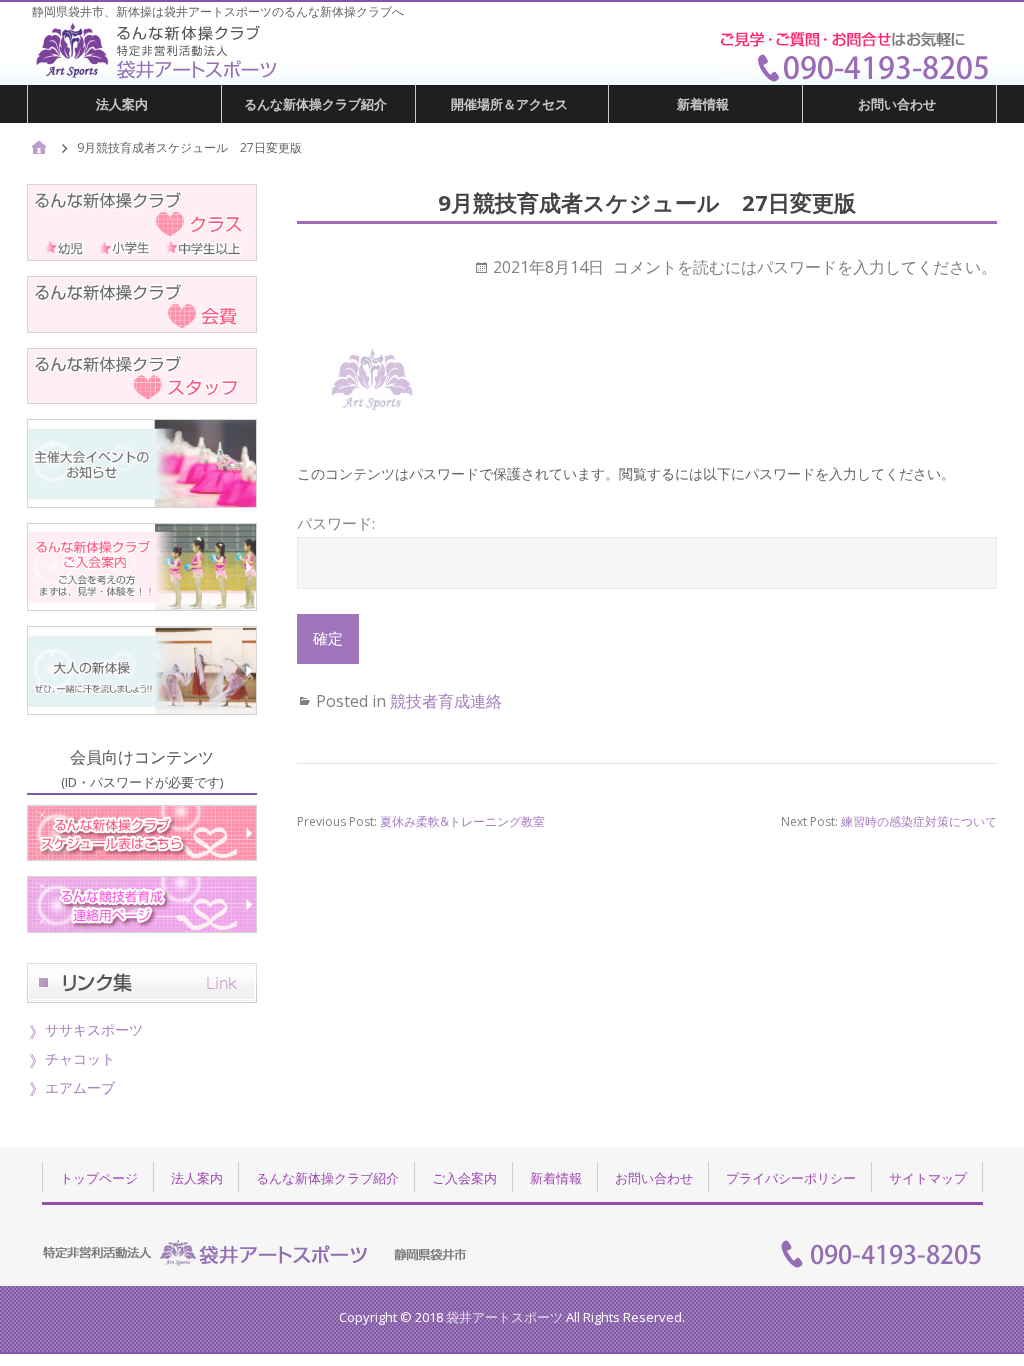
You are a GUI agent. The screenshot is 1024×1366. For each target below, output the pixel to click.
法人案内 (122, 104)
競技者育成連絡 (446, 701)
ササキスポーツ (94, 1029)
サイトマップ (928, 1178)
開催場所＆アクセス (509, 104)
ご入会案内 (464, 1178)
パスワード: (336, 523)
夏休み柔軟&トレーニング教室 (462, 821)
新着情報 (703, 104)
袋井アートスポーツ (504, 1317)
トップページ (99, 1178)
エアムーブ (80, 1087)
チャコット (80, 1058)
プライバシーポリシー (791, 1178)
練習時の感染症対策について (919, 821)
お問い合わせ (897, 104)
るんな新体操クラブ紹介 (315, 104)
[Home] (39, 148)
